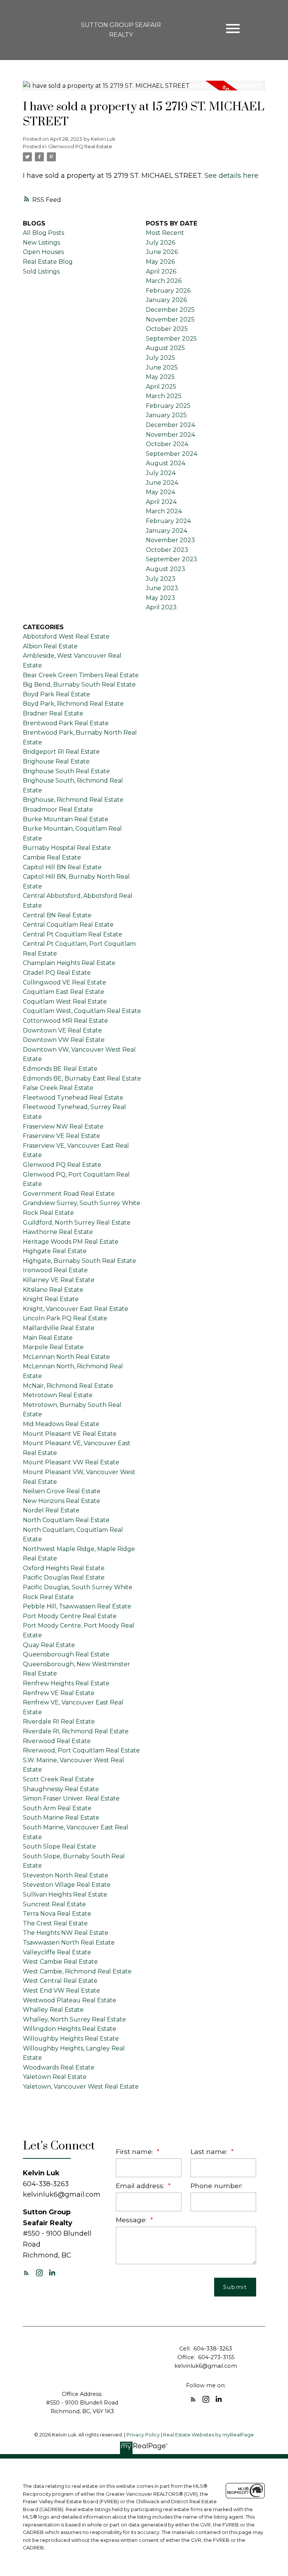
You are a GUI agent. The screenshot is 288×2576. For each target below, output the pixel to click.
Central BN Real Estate (57, 915)
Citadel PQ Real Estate (57, 973)
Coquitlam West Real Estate (65, 1002)
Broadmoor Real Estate (58, 809)
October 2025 (167, 329)
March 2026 (164, 281)
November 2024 (170, 435)
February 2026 (168, 291)
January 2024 (166, 531)
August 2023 (166, 569)
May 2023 (160, 598)
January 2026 (166, 300)
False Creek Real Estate (58, 1088)
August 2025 (165, 348)
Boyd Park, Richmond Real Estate (73, 704)
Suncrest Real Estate (54, 1904)
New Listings (41, 243)
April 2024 (161, 502)
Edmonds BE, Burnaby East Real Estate (82, 1078)
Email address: (141, 2186)
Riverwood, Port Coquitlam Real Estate (81, 1750)
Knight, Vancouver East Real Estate (76, 1309)
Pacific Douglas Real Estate (64, 1577)
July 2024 (161, 473)
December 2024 (170, 425)
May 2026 (160, 262)
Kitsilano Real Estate (53, 1290)
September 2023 (172, 559)
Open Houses (43, 252)
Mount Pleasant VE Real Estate (70, 1434)
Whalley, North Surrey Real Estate (74, 2019)
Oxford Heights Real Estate (64, 1568)
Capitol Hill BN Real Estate (62, 867)
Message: (132, 2220)
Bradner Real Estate (53, 713)
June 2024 (162, 483)
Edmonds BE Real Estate (60, 1069)
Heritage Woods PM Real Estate (71, 1242)
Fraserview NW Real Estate (63, 1126)
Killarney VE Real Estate (59, 1280)
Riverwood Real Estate (57, 1741)
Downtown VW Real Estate (64, 1040)
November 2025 (170, 319)
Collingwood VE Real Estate (64, 982)
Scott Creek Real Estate (58, 1779)
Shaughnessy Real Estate (61, 1789)
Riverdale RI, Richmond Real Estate (76, 1731)
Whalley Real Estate (53, 2010)
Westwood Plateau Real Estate (70, 2000)
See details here (231, 175)
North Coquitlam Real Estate (66, 1520)
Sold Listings (41, 271)
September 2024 (172, 454)
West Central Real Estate (60, 1981)
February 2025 (168, 406)
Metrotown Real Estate (58, 1395)
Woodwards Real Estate (59, 2067)
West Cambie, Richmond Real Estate (77, 1971)
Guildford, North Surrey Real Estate (77, 1223)
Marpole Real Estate (53, 1347)
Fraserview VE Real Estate (61, 1136)
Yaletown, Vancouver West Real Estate (81, 2087)
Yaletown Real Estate (55, 2077)
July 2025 (160, 358)
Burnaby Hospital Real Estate (67, 848)
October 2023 (167, 550)
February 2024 (168, 521)
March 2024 (164, 511)
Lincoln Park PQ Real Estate (65, 1318)
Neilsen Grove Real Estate (62, 1491)
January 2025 (166, 415)
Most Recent (165, 233)
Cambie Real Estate (52, 857)
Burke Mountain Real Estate (66, 819)
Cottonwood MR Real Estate (65, 1021)
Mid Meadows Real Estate (61, 1424)
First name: (135, 2151)
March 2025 (164, 396)
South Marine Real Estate (61, 1818)
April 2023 (161, 607)
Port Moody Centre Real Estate (70, 1616)
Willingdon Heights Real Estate (70, 2029)
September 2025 (171, 339)
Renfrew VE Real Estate (59, 1693)
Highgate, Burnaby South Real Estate (79, 1261)
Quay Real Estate (49, 1645)
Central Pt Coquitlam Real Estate (73, 934)
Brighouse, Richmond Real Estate (73, 800)
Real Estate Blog (48, 262)
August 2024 (166, 463)
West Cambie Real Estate (60, 1962)
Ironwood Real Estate (55, 1270)
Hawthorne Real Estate (58, 1232)
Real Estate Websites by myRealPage (208, 2435)
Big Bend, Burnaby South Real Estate (79, 685)
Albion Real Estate (50, 646)
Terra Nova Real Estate (57, 1914)
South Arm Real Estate (57, 1808)
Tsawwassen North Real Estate (69, 1943)
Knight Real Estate (51, 1299)
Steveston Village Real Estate (67, 1885)
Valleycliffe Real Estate (57, 1952)
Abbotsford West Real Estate (66, 636)
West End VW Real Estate (61, 1991)
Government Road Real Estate (69, 1194)
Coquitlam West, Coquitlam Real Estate (82, 1011)
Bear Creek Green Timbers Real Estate (81, 675)
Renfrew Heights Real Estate (66, 1683)
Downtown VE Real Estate (62, 1030)
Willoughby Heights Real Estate (71, 2039)
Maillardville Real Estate (59, 1328)
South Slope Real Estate (59, 1846)
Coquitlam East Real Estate (64, 992)
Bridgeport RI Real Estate (61, 752)
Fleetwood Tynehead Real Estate (73, 1098)
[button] (26, 2273)
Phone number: (217, 2186)
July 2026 (160, 243)
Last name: (210, 2151)
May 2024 (160, 492)
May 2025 (160, 377)
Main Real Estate (48, 1338)
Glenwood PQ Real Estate (80, 146)
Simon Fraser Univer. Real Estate (71, 1798)
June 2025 (162, 367)
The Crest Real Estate (55, 1923)
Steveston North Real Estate (66, 1875)
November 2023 (170, 540)
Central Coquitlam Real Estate (68, 925)
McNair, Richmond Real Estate (68, 1386)
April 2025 (161, 387)
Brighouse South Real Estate (66, 771)
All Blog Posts (43, 233)
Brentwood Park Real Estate (66, 723)
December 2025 (170, 310)
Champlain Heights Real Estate (69, 963)
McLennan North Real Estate (66, 1357)
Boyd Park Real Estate (56, 694)
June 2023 (162, 588)
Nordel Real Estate (51, 1510)
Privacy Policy (143, 2435)
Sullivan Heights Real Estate (65, 1894)
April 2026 (161, 271)
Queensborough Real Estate (66, 1654)
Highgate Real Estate (55, 1251)
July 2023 (161, 579)
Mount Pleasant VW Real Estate (71, 1462)
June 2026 (162, 252)
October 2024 (167, 444)
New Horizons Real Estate (61, 1501)
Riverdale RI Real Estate (59, 1722)
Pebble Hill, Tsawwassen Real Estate (77, 1606)
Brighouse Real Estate (56, 761)
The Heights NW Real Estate (66, 1933)
